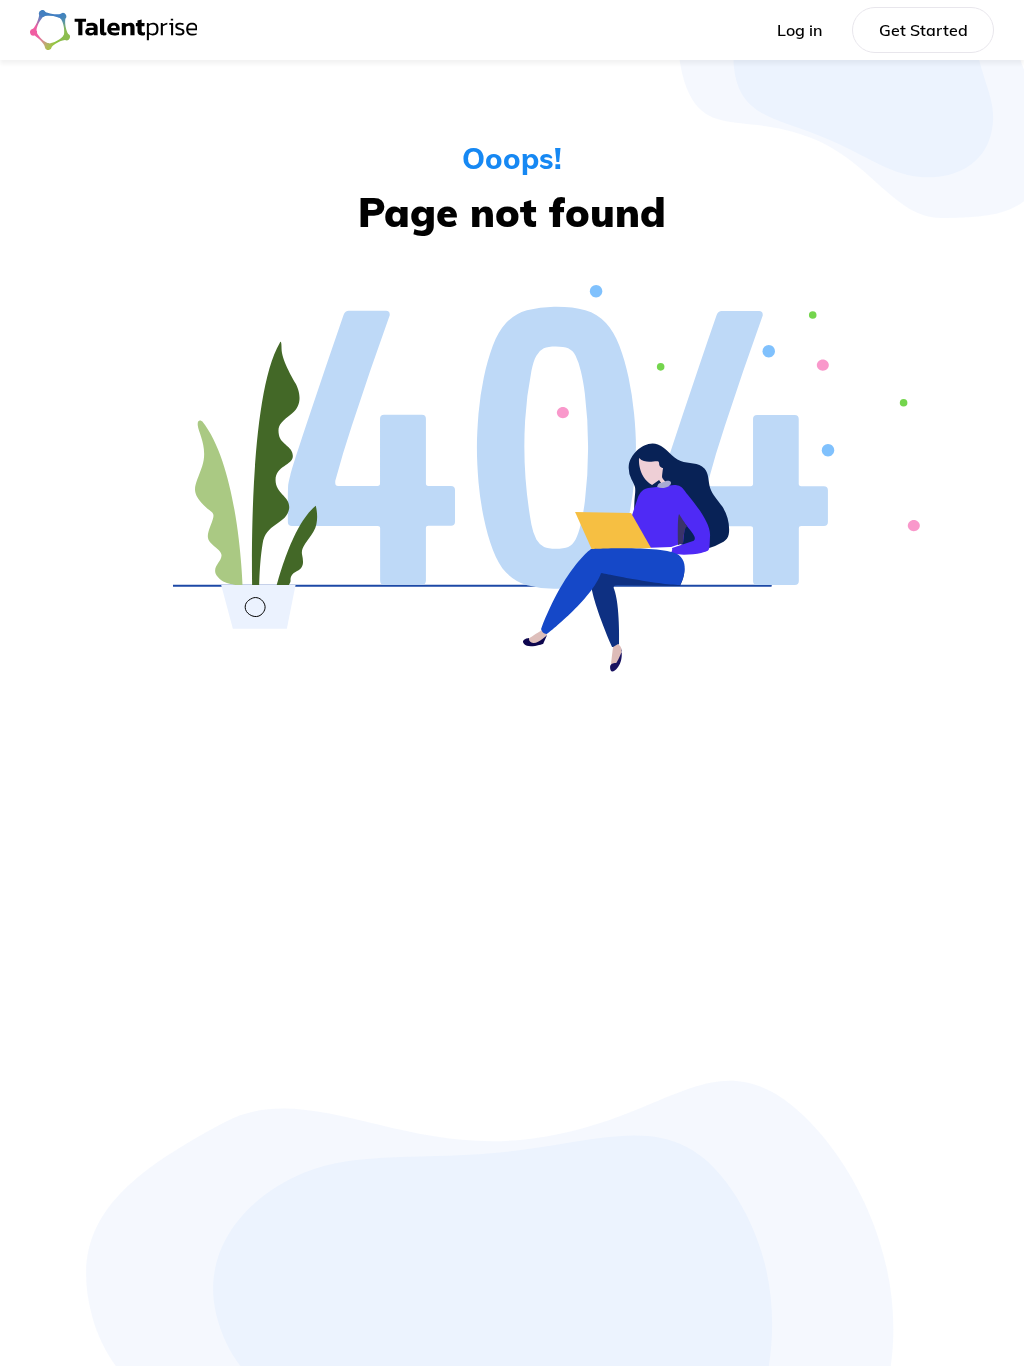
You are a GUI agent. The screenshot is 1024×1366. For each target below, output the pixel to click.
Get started (923, 30)
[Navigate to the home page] (113, 30)
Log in (799, 30)
